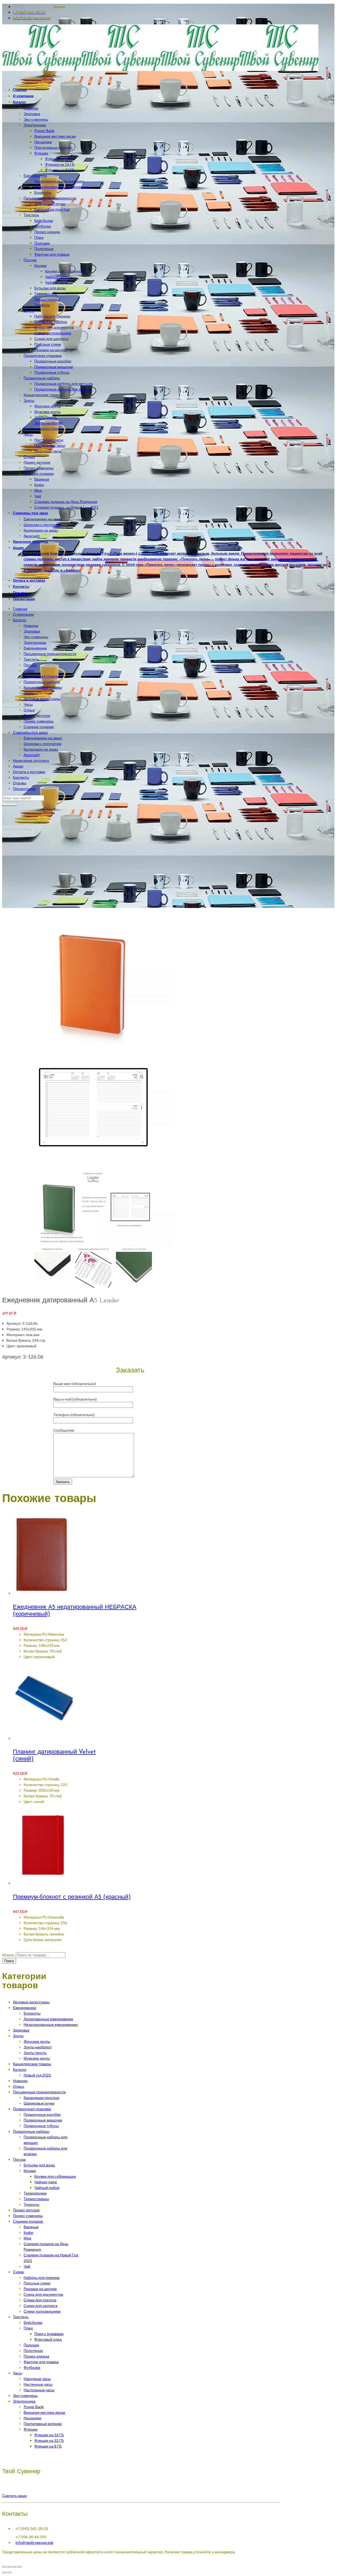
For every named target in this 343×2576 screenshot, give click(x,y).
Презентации (24, 788)
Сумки (29, 670)
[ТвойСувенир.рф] (160, 69)
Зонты (29, 693)
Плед (28, 2328)
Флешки (31, 2429)
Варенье (31, 2227)
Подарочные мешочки (43, 2120)
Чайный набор (47, 2187)
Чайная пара (46, 2182)
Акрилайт (32, 755)
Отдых (29, 710)
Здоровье (32, 631)
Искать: (9, 1955)
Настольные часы (39, 2390)
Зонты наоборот (38, 2047)
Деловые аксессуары (42, 699)
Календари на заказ (41, 749)
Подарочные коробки (42, 2114)
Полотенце (33, 2350)
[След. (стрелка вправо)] (9, 2573)
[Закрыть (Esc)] (4, 2567)
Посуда (30, 665)
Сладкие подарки (39, 727)
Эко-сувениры (36, 637)
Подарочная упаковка (43, 676)
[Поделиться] (9, 2567)
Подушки (31, 2345)
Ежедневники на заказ (43, 738)
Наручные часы (37, 2379)
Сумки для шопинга (41, 2305)
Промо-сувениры (39, 721)
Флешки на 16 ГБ (49, 2435)
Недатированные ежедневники (51, 2024)
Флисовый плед (48, 2339)
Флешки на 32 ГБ (49, 2440)
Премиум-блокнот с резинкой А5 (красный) (72, 1897)
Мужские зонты (37, 2058)
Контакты (21, 777)
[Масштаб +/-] (20, 2567)
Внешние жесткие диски (44, 2412)
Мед (27, 2238)
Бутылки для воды (39, 2165)
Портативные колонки (43, 2424)
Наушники (32, 2418)
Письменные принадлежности (50, 654)
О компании (23, 614)
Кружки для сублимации (55, 2176)
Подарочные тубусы (41, 2126)
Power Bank (34, 2407)
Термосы (31, 2204)
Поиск (9, 1961)
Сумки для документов (43, 2294)
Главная (20, 609)
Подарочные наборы (42, 682)
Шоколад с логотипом (42, 744)
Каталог (20, 620)
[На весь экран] (14, 2567)
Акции (18, 766)
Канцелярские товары (43, 687)
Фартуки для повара (41, 2362)
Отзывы (20, 783)
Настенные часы (38, 2384)
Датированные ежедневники (48, 2019)
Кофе (28, 2232)
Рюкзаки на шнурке (40, 2289)
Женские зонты (37, 2041)
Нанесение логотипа (31, 760)
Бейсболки (33, 2322)
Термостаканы (36, 2199)
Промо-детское (37, 715)
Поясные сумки (37, 2283)
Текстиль (31, 659)
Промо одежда (36, 2356)
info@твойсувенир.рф (34, 2542)
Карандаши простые (41, 2098)
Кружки (30, 2171)
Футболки (32, 2367)
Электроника (35, 642)
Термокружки (35, 2193)
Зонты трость (35, 2053)
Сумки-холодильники (42, 2311)
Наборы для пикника (42, 2277)
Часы (28, 704)
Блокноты (32, 2013)
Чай (27, 2266)
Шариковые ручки (39, 2103)
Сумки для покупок (40, 2300)
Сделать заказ (14, 2496)
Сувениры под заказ (30, 732)
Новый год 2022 (37, 2075)
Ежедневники (35, 648)
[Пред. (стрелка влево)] (4, 2573)
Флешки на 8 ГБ (48, 2446)
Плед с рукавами (49, 2334)
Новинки (31, 625)
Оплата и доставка (29, 772)
